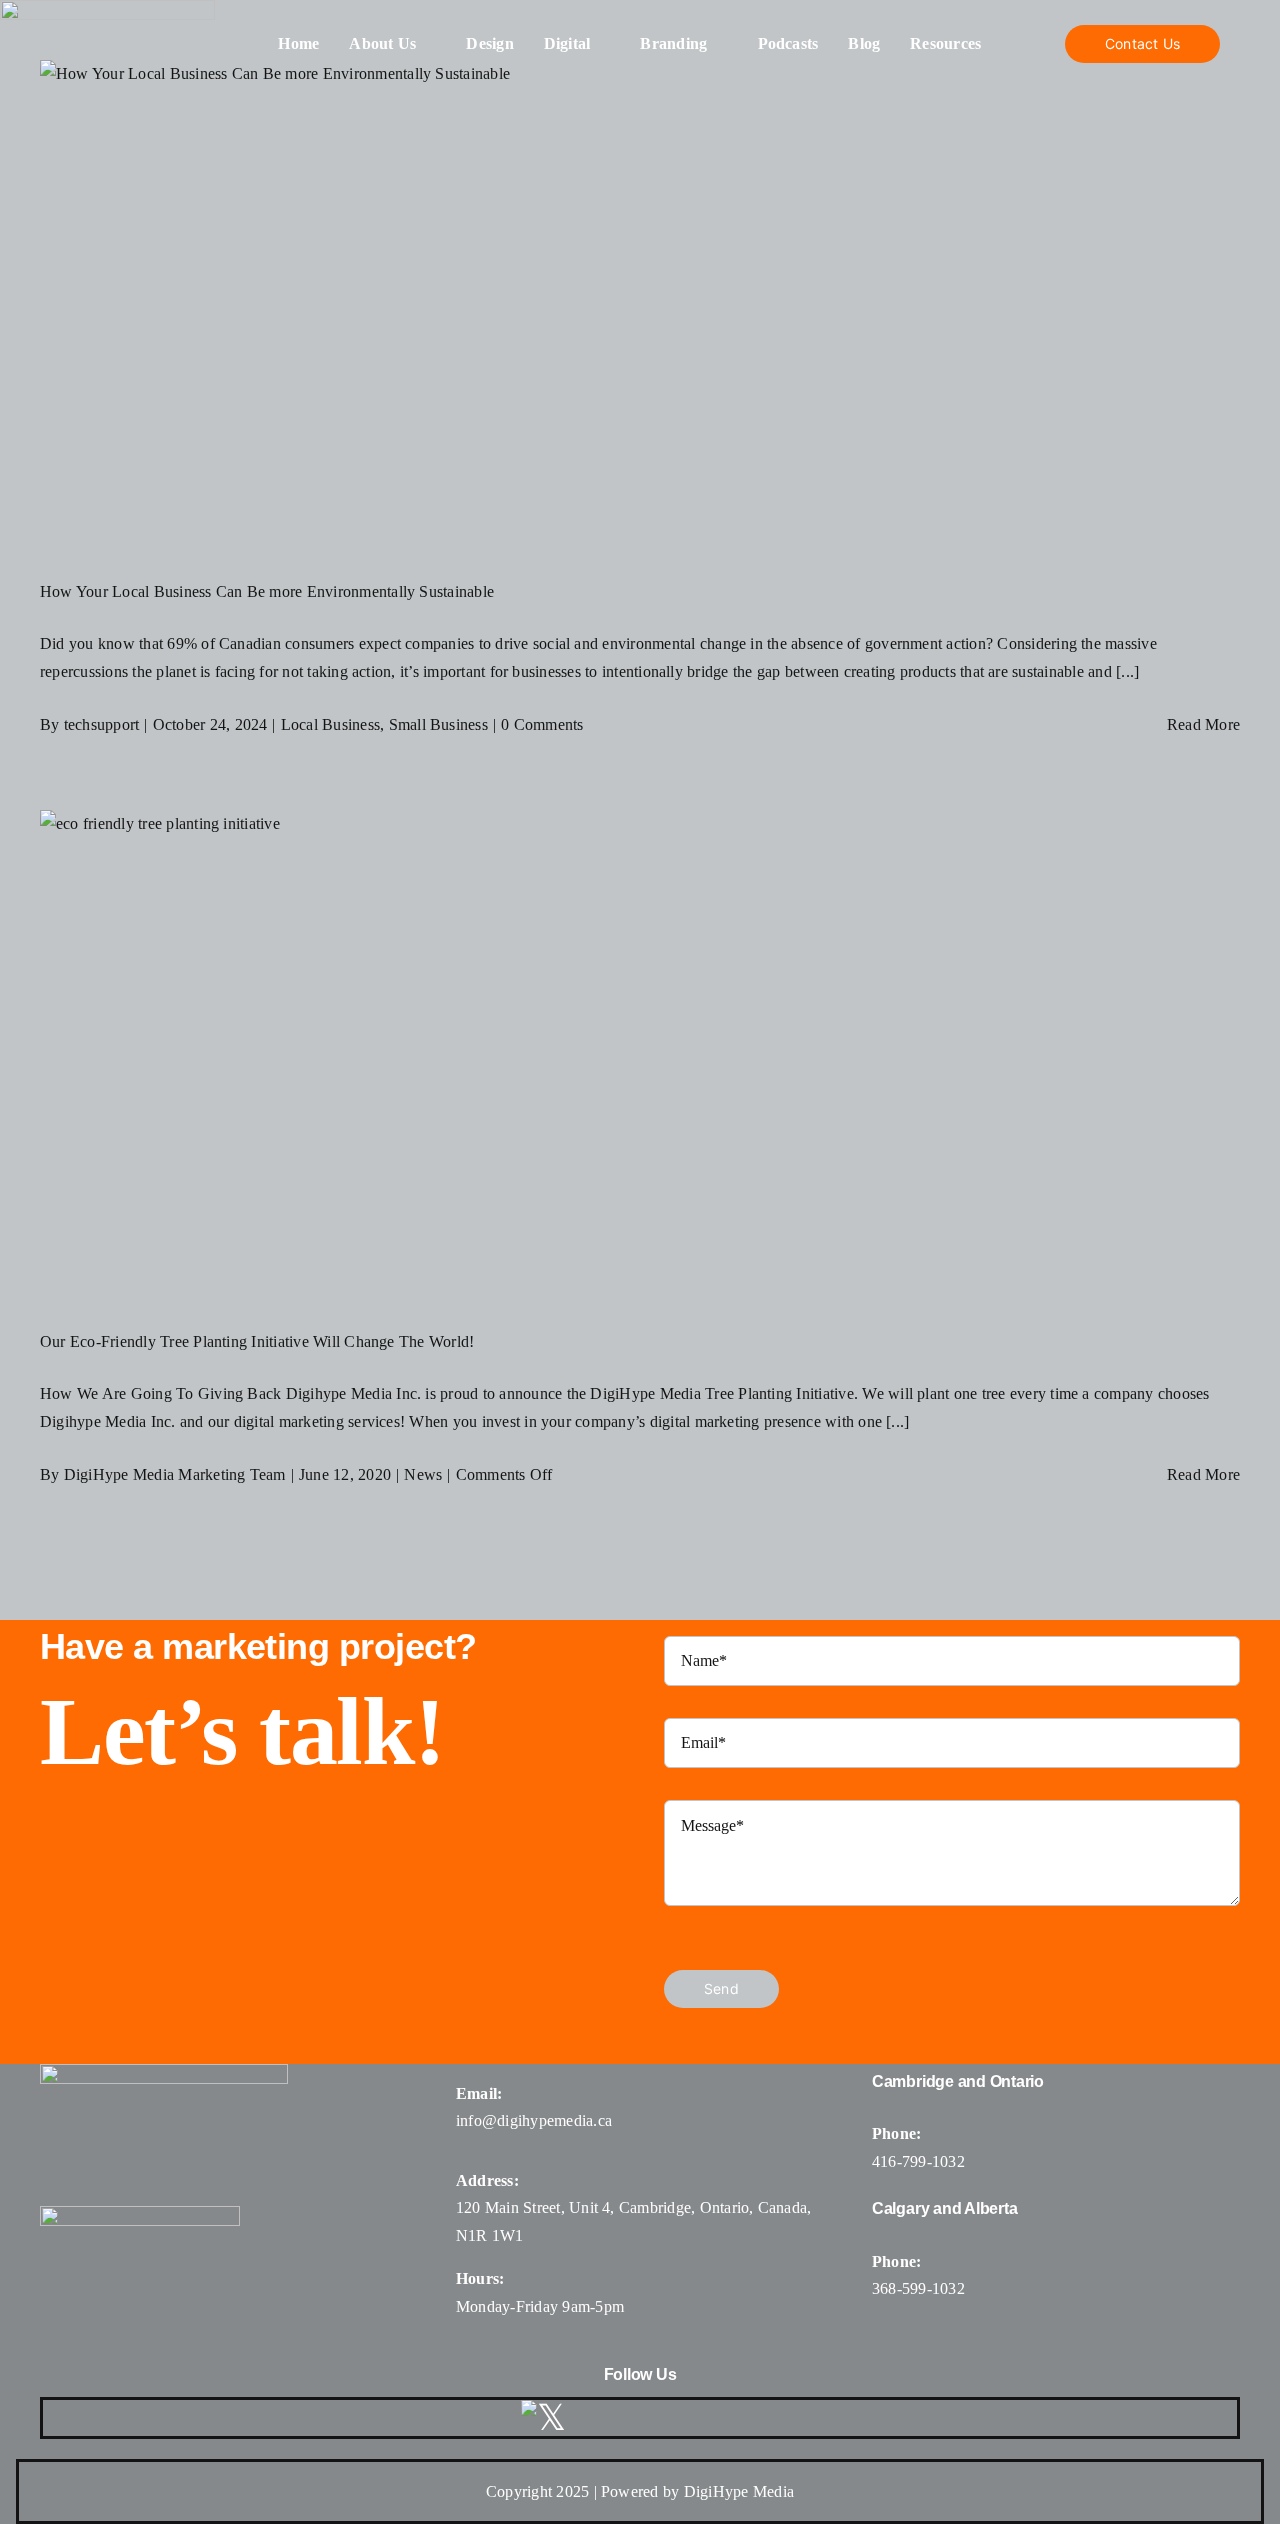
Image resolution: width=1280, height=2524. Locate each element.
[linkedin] (745, 2418)
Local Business (330, 724)
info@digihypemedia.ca (534, 2120)
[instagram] (648, 2418)
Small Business (438, 724)
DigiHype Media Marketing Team (175, 1474)
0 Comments (542, 724)
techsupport (102, 724)
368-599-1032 (918, 2288)
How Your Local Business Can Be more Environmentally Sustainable (267, 591)
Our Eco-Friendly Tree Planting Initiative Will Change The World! (257, 1341)
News (423, 1474)
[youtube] (697, 2418)
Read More (1203, 724)
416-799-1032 (918, 2161)
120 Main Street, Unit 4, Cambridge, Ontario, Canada (631, 2207)
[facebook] (600, 2418)
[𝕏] (543, 2418)
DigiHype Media (739, 2491)
